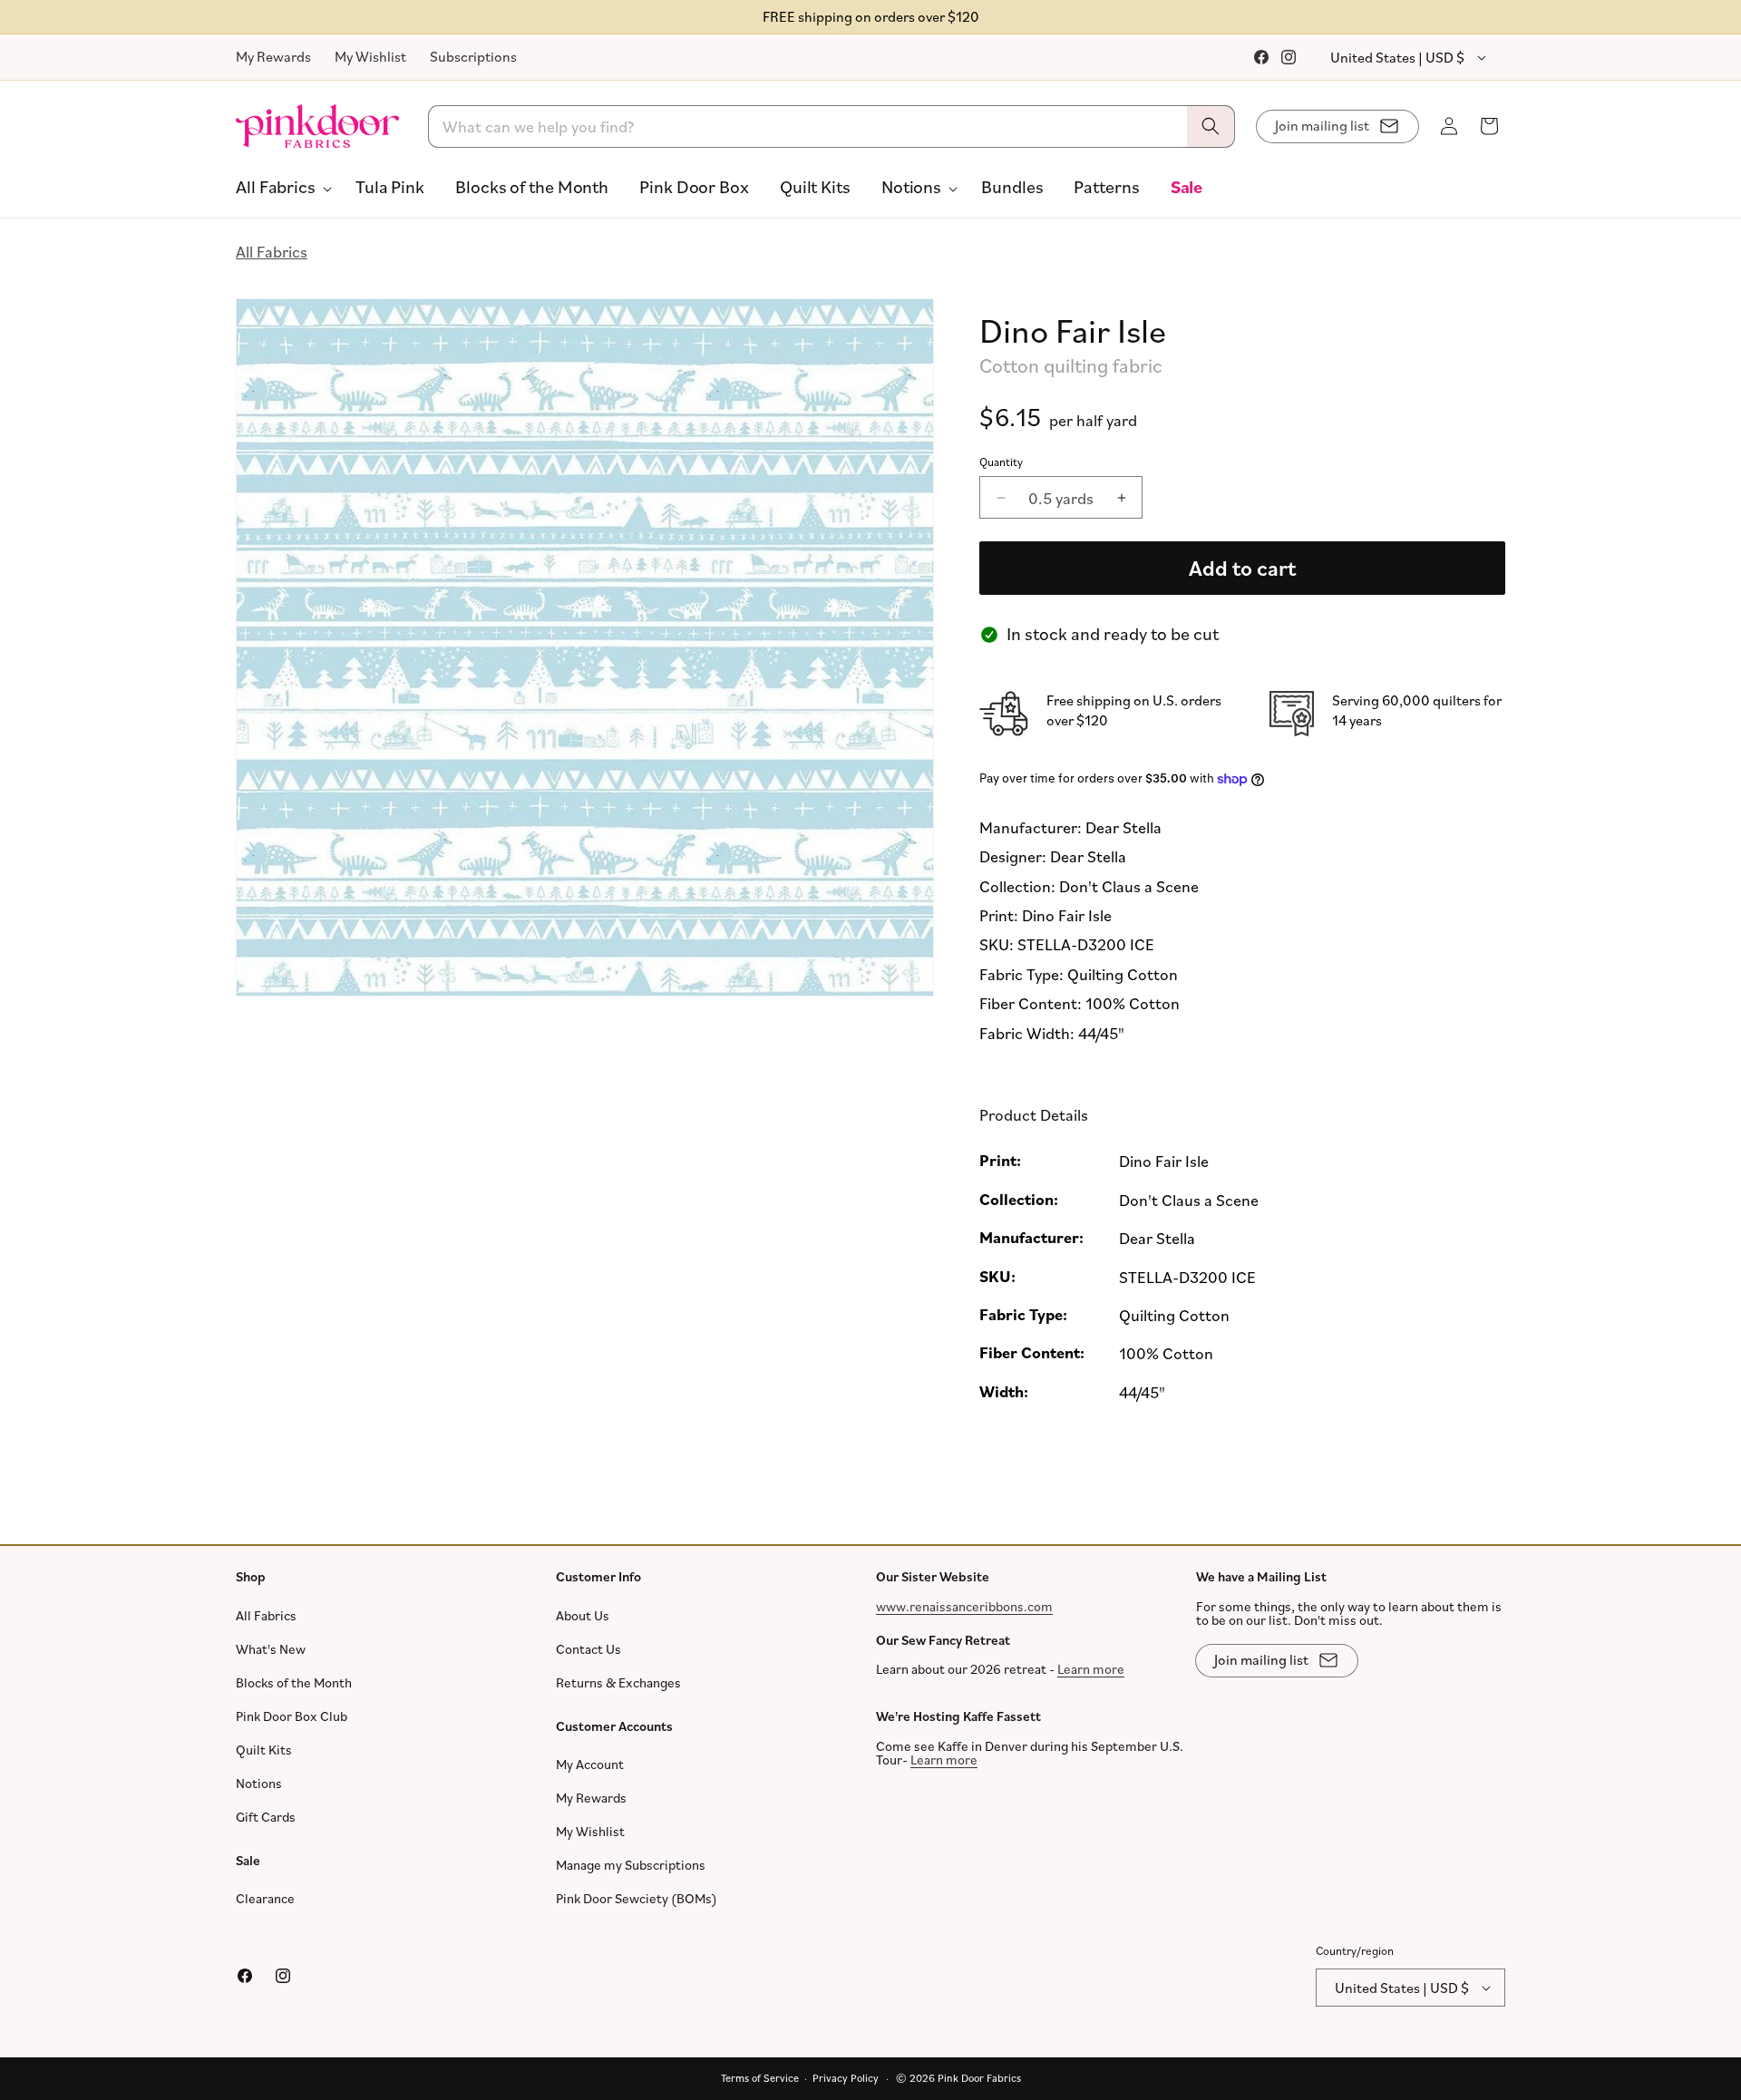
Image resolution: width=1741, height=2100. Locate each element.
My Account (590, 1764)
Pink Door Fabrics (979, 2078)
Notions (259, 1783)
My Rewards (273, 56)
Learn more (1091, 1669)
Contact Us (588, 1649)
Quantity (1001, 462)
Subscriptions (473, 56)
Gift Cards (266, 1817)
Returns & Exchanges (618, 1682)
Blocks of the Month (294, 1682)
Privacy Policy (846, 2078)
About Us (583, 1615)
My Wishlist (370, 56)
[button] (280, 187)
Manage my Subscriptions (631, 1865)
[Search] (1211, 126)
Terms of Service (760, 2078)
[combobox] (832, 126)
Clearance (265, 1898)
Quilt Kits (264, 1750)
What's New (271, 1649)
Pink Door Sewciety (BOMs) (637, 1898)
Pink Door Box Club (292, 1716)
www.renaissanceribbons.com (964, 1606)
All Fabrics (272, 251)
